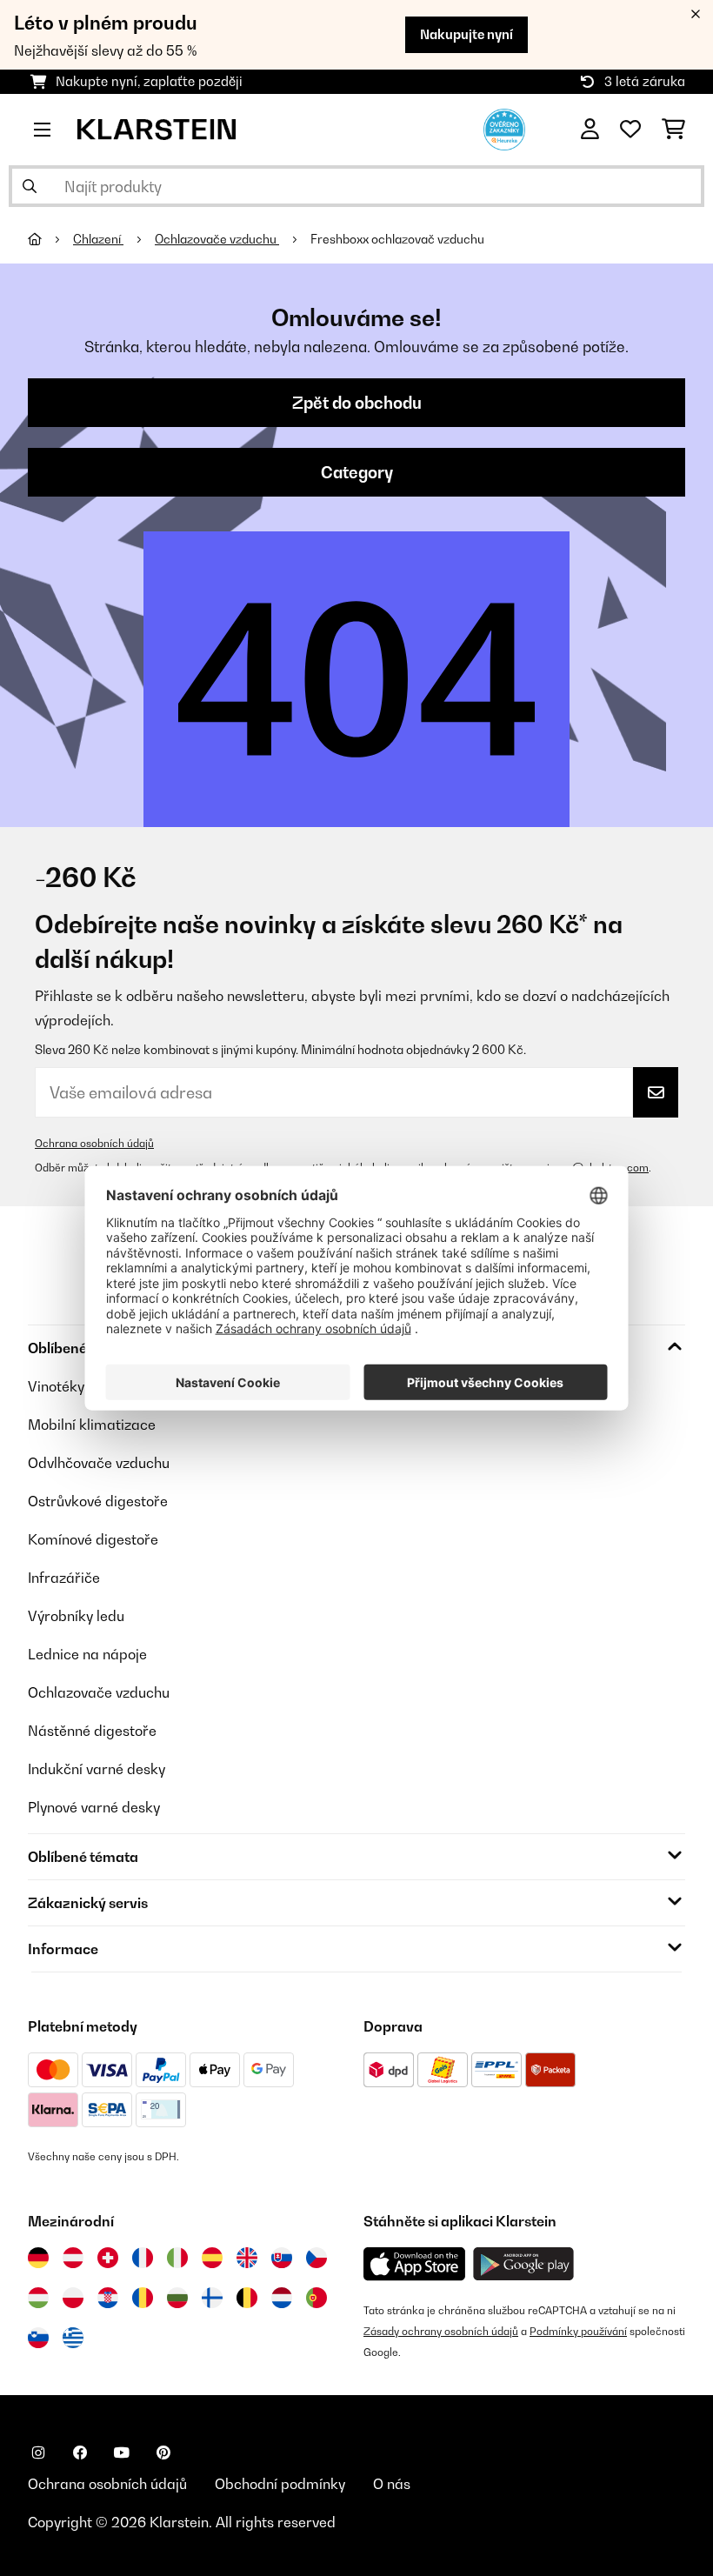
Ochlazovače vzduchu (217, 239)
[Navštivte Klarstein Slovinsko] (38, 2338)
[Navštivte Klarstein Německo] (38, 2258)
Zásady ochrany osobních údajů (441, 2331)
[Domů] (50, 239)
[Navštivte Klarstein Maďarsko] (38, 2298)
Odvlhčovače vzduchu (99, 1463)
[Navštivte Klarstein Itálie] (177, 2258)
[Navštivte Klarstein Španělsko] (212, 2258)
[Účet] (590, 130)
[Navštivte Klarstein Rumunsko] (143, 2298)
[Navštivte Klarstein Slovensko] (282, 2258)
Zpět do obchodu (357, 403)
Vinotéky (56, 1386)
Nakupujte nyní (466, 34)
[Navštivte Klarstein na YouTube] (122, 2453)
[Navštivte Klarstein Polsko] (73, 2298)
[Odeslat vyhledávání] (30, 186)
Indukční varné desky (97, 1769)
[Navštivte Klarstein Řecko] (73, 2339)
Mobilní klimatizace (92, 1425)
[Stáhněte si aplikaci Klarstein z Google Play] (524, 2264)
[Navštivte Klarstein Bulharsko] (177, 2298)
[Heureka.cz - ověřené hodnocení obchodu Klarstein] (504, 128)
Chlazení (98, 239)
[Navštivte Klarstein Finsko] (212, 2298)
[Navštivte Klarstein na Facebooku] (80, 2453)
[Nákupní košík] (673, 130)
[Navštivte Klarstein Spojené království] (247, 2258)
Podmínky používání (578, 2331)
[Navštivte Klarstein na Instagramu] (38, 2453)
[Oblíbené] (630, 130)
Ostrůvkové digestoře (98, 1501)
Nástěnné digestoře (92, 1731)
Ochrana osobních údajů (94, 1143)
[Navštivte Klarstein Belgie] (247, 2298)
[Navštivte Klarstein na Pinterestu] (163, 2453)
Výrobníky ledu (76, 1616)
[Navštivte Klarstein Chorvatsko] (108, 2298)
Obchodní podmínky (280, 2484)
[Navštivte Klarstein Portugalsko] (317, 2298)
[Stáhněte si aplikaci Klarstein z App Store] (415, 2264)
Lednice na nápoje (87, 1654)
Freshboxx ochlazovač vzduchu (397, 239)
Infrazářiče (64, 1578)
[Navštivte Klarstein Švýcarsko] (108, 2258)
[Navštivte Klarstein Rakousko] (73, 2258)
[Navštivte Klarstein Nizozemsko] (282, 2298)
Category (357, 472)
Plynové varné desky (94, 1807)
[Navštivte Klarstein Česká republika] (317, 2258)
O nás (392, 2484)
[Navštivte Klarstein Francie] (143, 2258)
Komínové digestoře (93, 1539)
